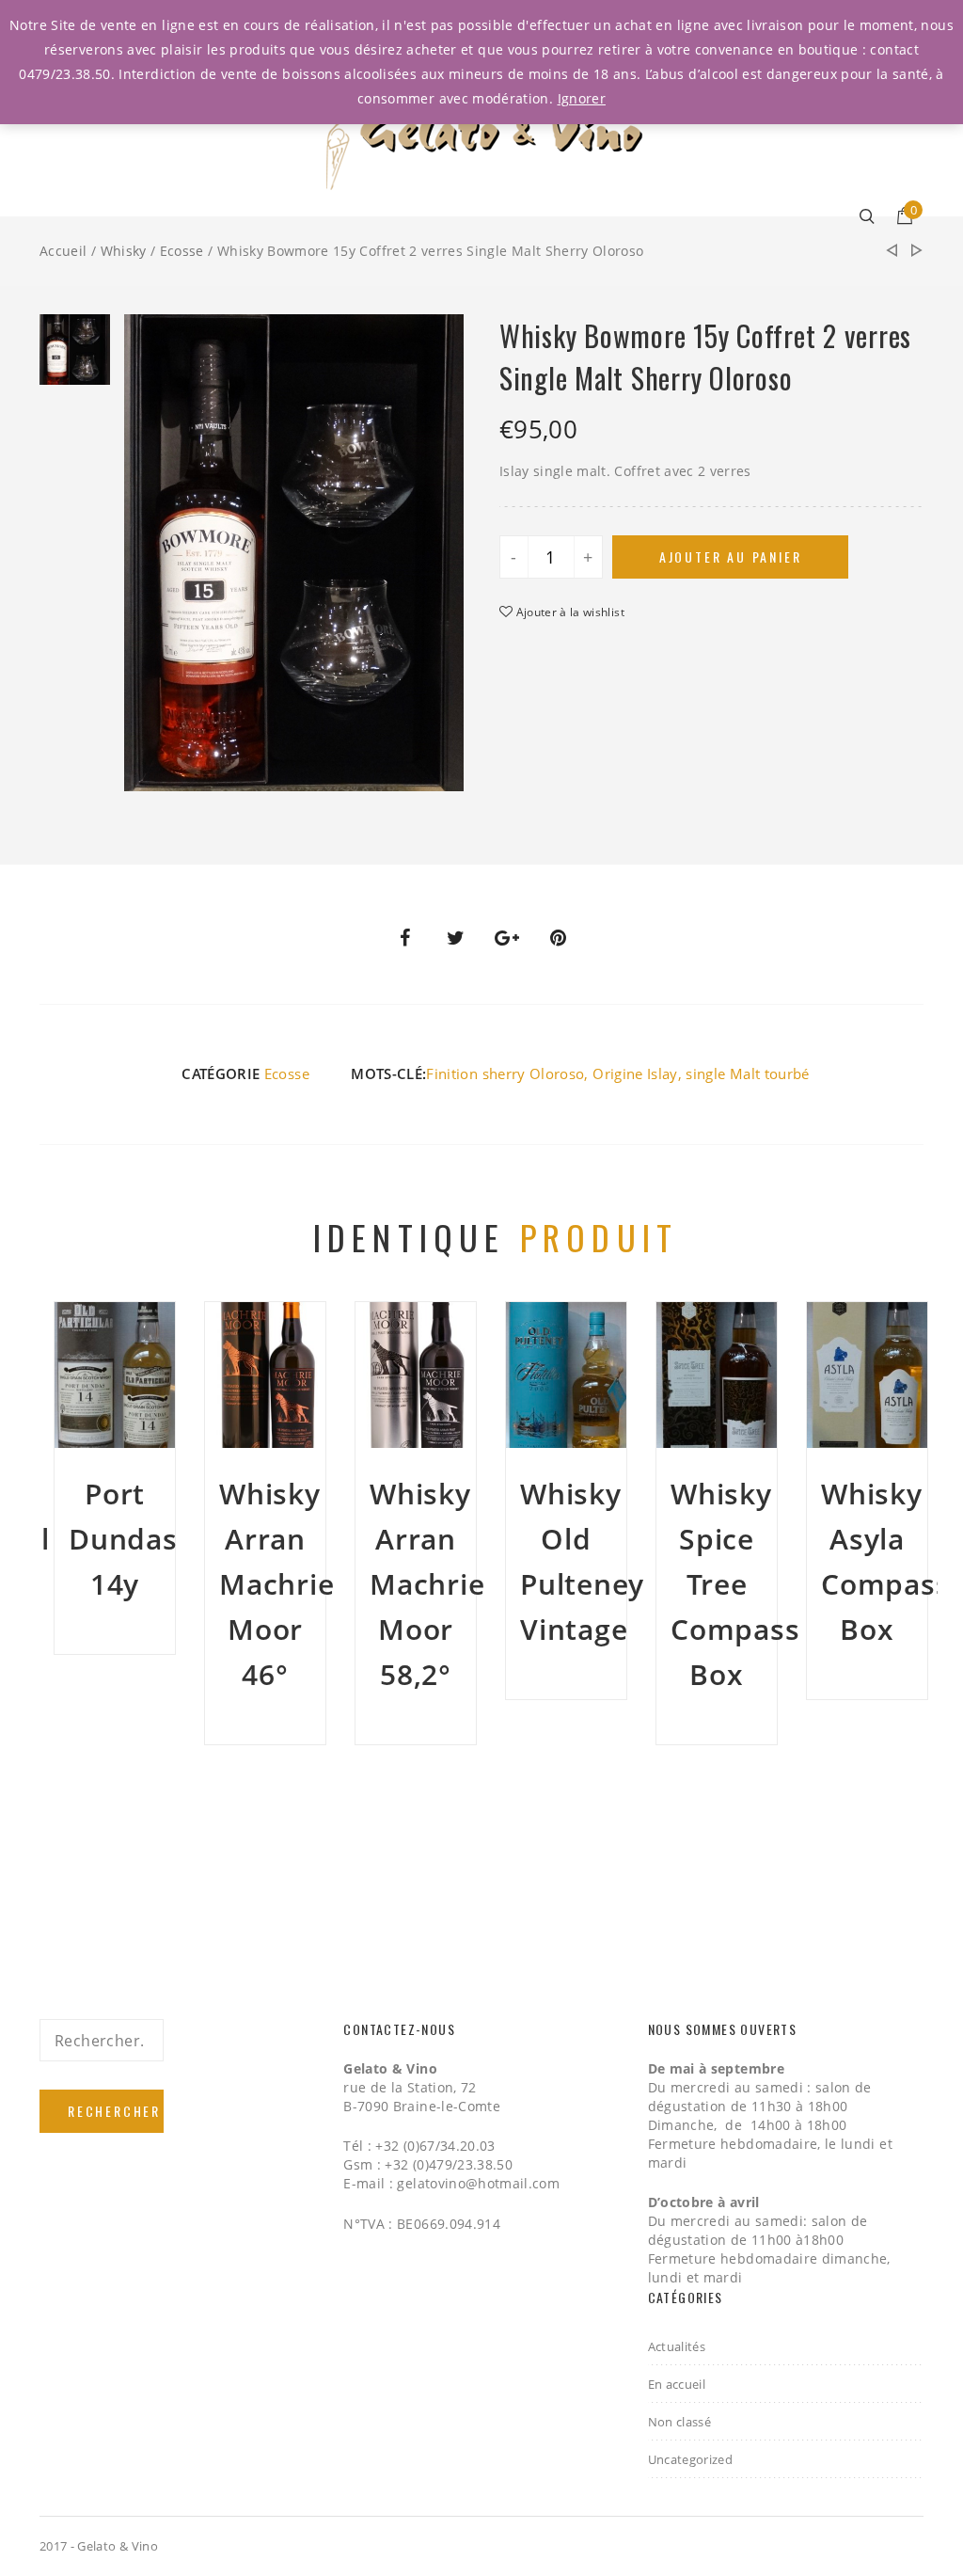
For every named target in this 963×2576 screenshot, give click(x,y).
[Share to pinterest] (559, 938)
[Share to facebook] (404, 938)
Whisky (124, 251)
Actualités (677, 2346)
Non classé (680, 2422)
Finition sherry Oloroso (505, 1073)
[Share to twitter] (456, 938)
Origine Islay (635, 1073)
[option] (75, 354)
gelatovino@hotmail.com (478, 2183)
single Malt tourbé (747, 1073)
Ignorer (582, 98)
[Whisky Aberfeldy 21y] (892, 251)
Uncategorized (691, 2459)
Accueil (63, 251)
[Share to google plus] (507, 938)
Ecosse (182, 251)
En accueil (677, 2384)
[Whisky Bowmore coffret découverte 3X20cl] (917, 251)
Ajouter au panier (731, 557)
